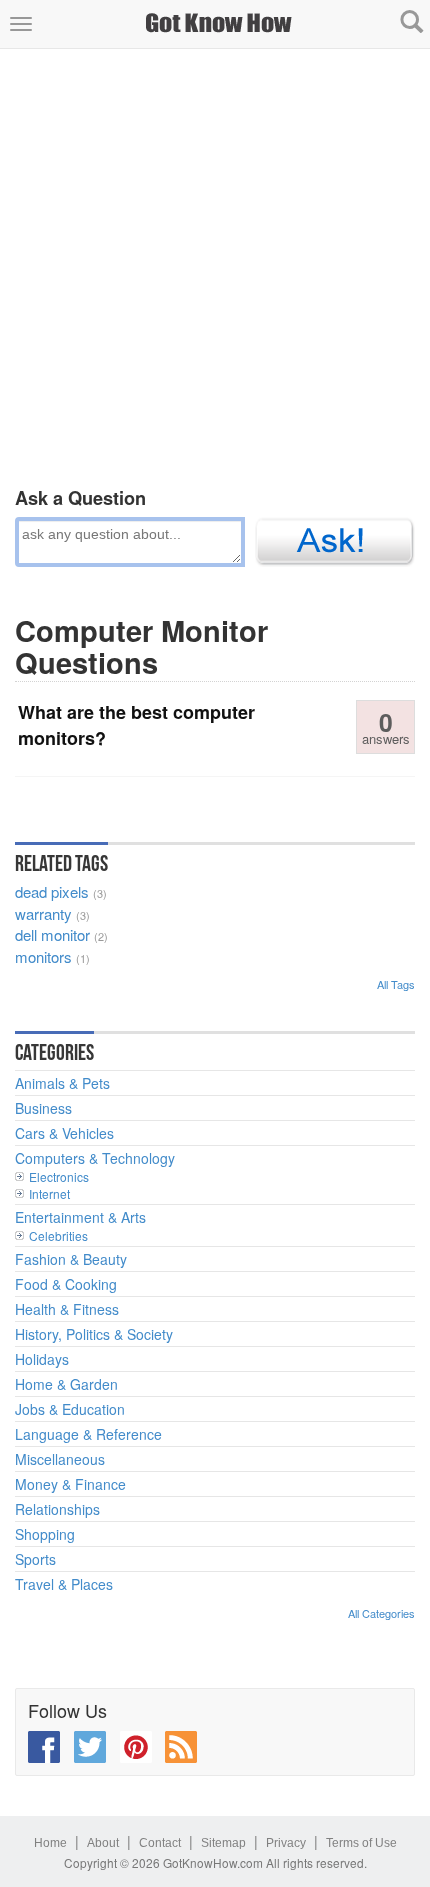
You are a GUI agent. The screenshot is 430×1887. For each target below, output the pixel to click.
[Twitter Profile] (90, 1747)
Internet (49, 1193)
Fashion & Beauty (71, 1259)
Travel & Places (64, 1584)
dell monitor (52, 934)
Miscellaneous (60, 1459)
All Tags (396, 984)
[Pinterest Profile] (136, 1747)
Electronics (59, 1176)
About (103, 1843)
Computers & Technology (95, 1158)
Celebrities (58, 1235)
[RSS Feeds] (181, 1747)
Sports (35, 1559)
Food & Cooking (66, 1284)
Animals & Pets (62, 1083)
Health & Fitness (67, 1309)
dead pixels (52, 891)
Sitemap (223, 1843)
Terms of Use (361, 1843)
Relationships (57, 1509)
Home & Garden (66, 1384)
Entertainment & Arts (80, 1217)
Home (50, 1843)
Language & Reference (88, 1434)
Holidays (42, 1359)
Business (43, 1108)
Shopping (45, 1534)
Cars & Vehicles (64, 1133)
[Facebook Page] (44, 1747)
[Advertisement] (215, 264)
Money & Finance (70, 1484)
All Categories (381, 1613)
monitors (43, 956)
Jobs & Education (70, 1409)
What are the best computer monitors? (136, 725)
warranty (43, 913)
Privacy (286, 1843)
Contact (160, 1843)
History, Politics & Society (94, 1334)
